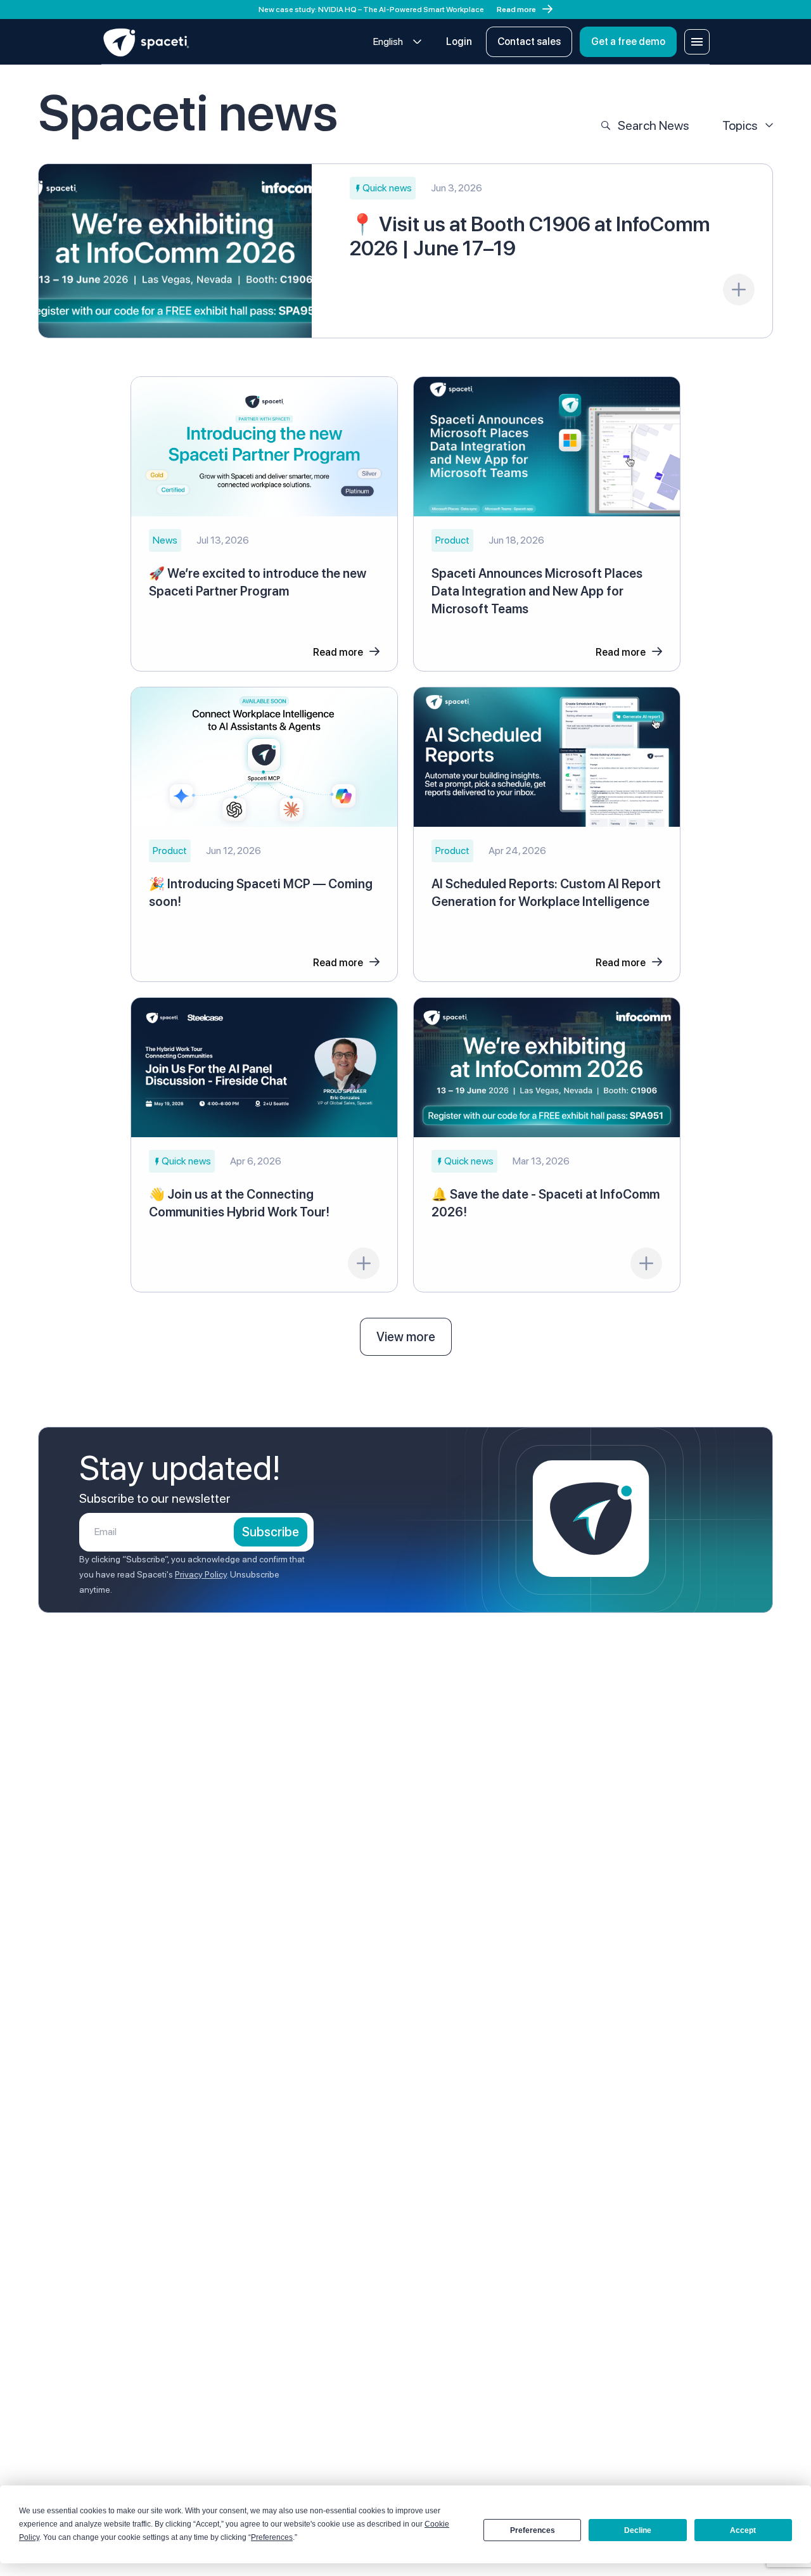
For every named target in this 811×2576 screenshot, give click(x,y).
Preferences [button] (272, 2537)
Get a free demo (628, 41)
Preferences (533, 2530)
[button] (383, 188)
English (388, 41)
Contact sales (529, 41)
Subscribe (271, 1532)
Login (459, 41)
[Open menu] (697, 42)
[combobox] (398, 42)
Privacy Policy (201, 1574)
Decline (638, 2530)
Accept (743, 2530)
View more (406, 1337)
